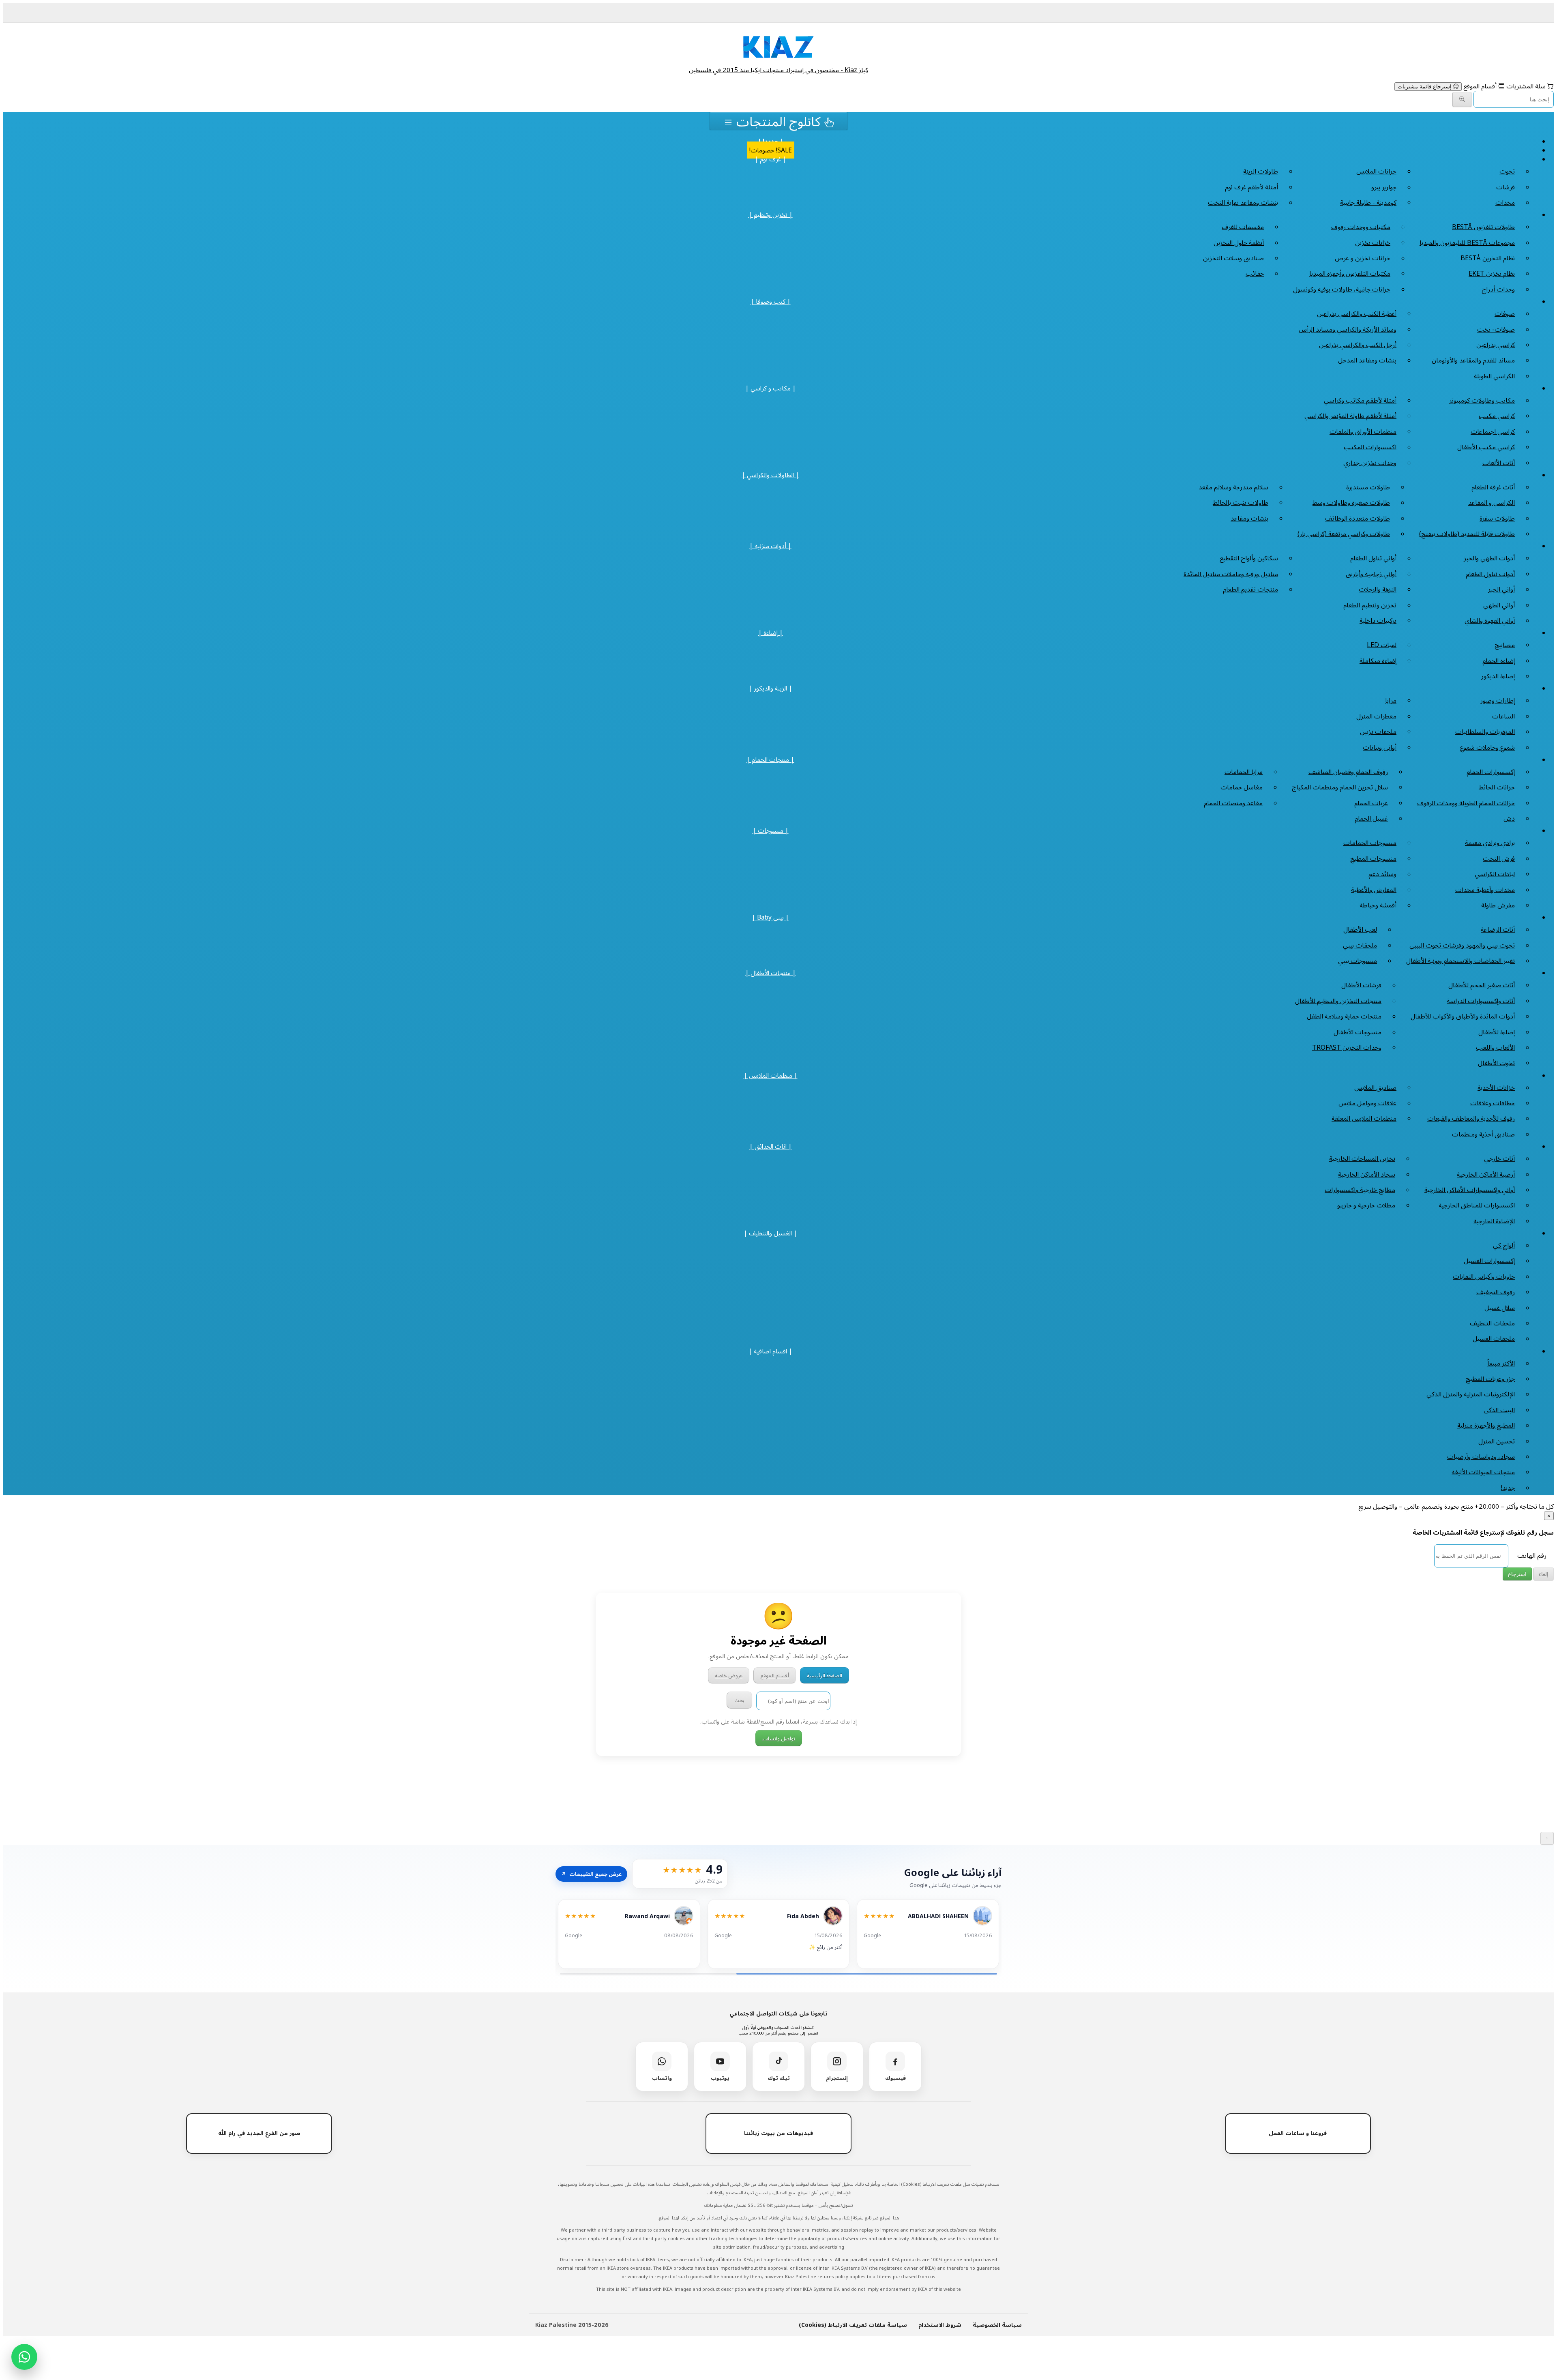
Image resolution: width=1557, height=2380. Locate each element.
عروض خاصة (729, 1675)
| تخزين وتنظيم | (771, 214)
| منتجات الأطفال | (771, 973)
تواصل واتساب (779, 1738)
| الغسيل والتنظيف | (770, 1233)
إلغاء (1544, 1574)
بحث (739, 1700)
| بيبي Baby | (770, 917)
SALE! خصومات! (771, 150)
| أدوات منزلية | (770, 546)
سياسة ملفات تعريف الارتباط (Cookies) (853, 2325)
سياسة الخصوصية (997, 2325)
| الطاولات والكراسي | (770, 475)
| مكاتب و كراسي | (771, 388)
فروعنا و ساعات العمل (1298, 2133)
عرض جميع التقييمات (591, 1874)
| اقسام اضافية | (770, 1351)
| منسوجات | (771, 830)
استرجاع (1517, 1574)
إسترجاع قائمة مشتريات (1425, 87)
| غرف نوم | (770, 159)
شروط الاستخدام (940, 2325)
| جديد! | (771, 141)
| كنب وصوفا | (771, 301)
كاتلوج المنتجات (778, 121)
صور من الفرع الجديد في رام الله (259, 2133)
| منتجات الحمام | (770, 759)
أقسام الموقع (1480, 86)
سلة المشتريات (1526, 86)
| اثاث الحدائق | (771, 1146)
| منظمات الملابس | (771, 1075)
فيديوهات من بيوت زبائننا (778, 2133)
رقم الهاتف (1532, 1555)
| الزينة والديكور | (770, 688)
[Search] (1462, 100)
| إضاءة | (771, 633)
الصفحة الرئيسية (825, 1675)
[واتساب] (24, 2357)
